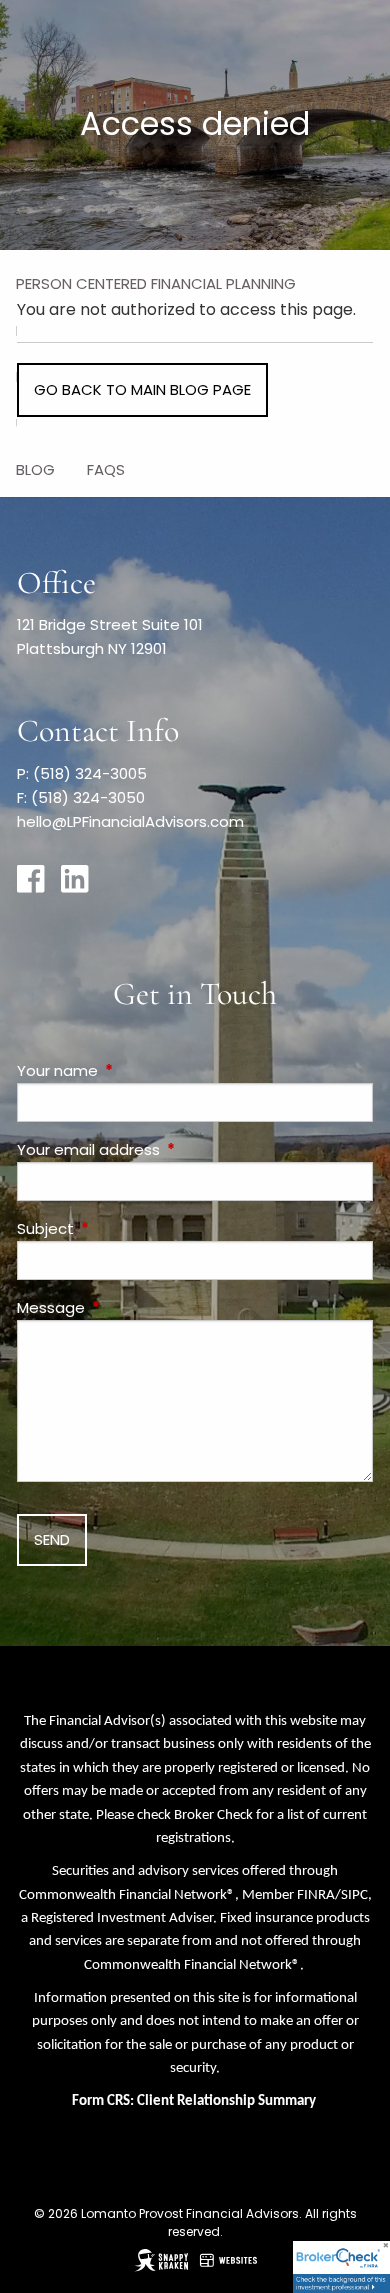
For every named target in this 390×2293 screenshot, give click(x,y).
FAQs (106, 469)
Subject (122, 1228)
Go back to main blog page (142, 389)
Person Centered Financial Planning (156, 283)
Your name (134, 1070)
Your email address (165, 1149)
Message (127, 1307)
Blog (35, 469)
